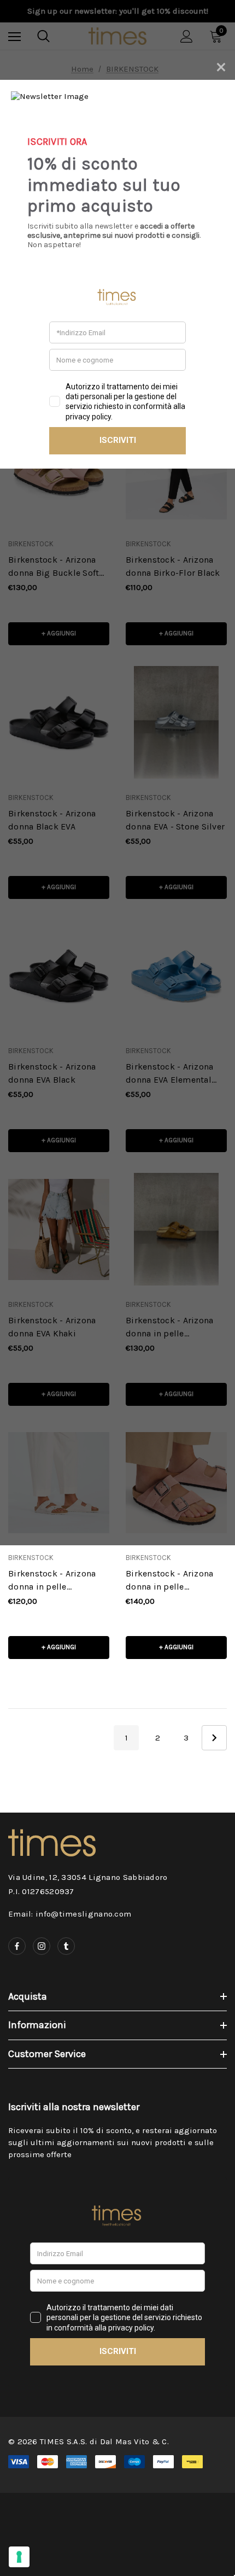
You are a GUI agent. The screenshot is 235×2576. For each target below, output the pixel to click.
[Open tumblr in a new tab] (66, 1946)
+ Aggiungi (59, 1647)
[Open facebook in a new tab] (17, 1946)
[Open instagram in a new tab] (42, 1946)
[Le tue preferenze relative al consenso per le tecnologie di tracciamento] (19, 2557)
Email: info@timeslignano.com (70, 1914)
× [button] (221, 65)
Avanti (214, 1738)
